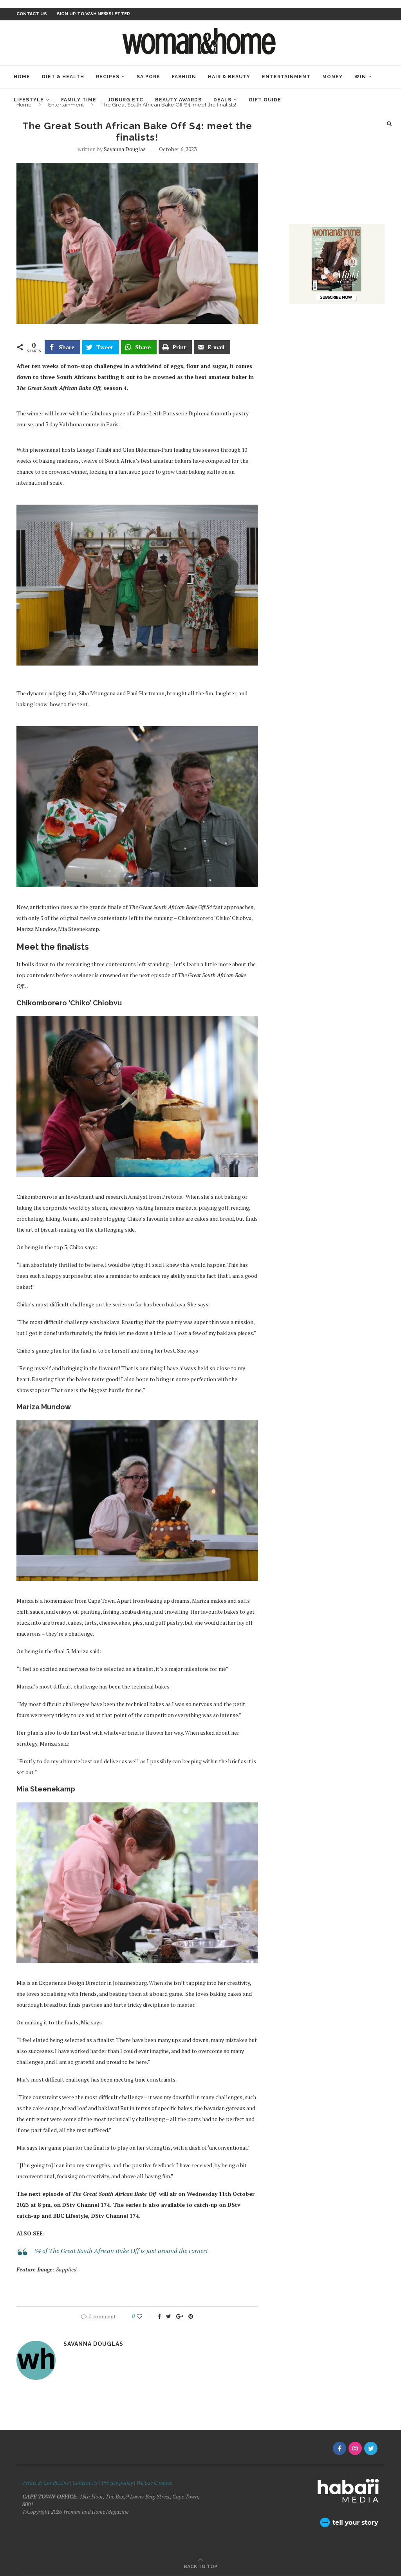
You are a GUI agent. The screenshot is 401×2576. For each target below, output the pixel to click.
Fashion (184, 77)
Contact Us (86, 2483)
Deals (222, 100)
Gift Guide (265, 100)
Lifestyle (29, 100)
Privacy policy (117, 2483)
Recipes (108, 77)
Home (22, 77)
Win (360, 77)
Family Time (79, 100)
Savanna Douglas (125, 149)
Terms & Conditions (46, 2483)
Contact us (32, 14)
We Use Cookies (154, 2483)
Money (332, 77)
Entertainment (286, 77)
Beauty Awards (178, 100)
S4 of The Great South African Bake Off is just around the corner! (121, 2251)
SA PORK (148, 77)
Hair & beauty (229, 77)
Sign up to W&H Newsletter (93, 14)
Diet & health (63, 77)
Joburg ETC (126, 100)
